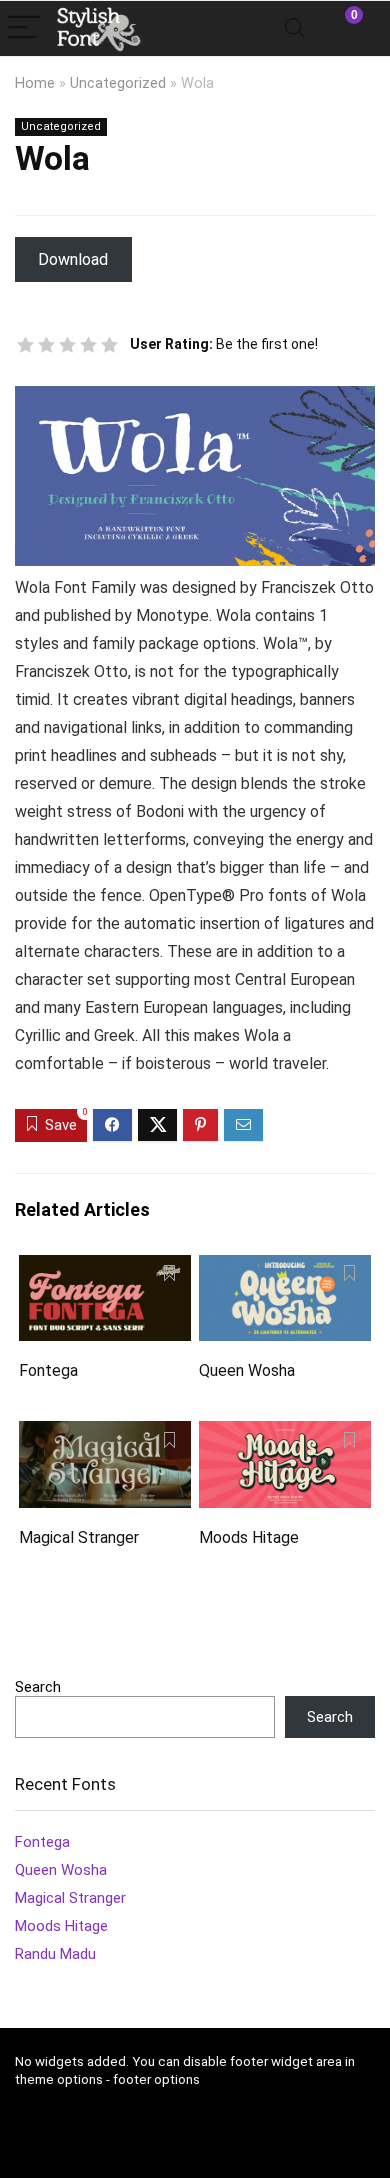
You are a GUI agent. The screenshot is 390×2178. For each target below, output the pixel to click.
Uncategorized (118, 83)
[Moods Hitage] (285, 1434)
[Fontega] (105, 1268)
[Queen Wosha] (285, 1268)
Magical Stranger (79, 1537)
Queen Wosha (247, 1370)
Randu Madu (55, 1954)
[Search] (295, 28)
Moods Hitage (249, 1537)
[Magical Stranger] (105, 1434)
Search (38, 1687)
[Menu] (24, 28)
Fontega (48, 1370)
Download (73, 259)
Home (35, 83)
